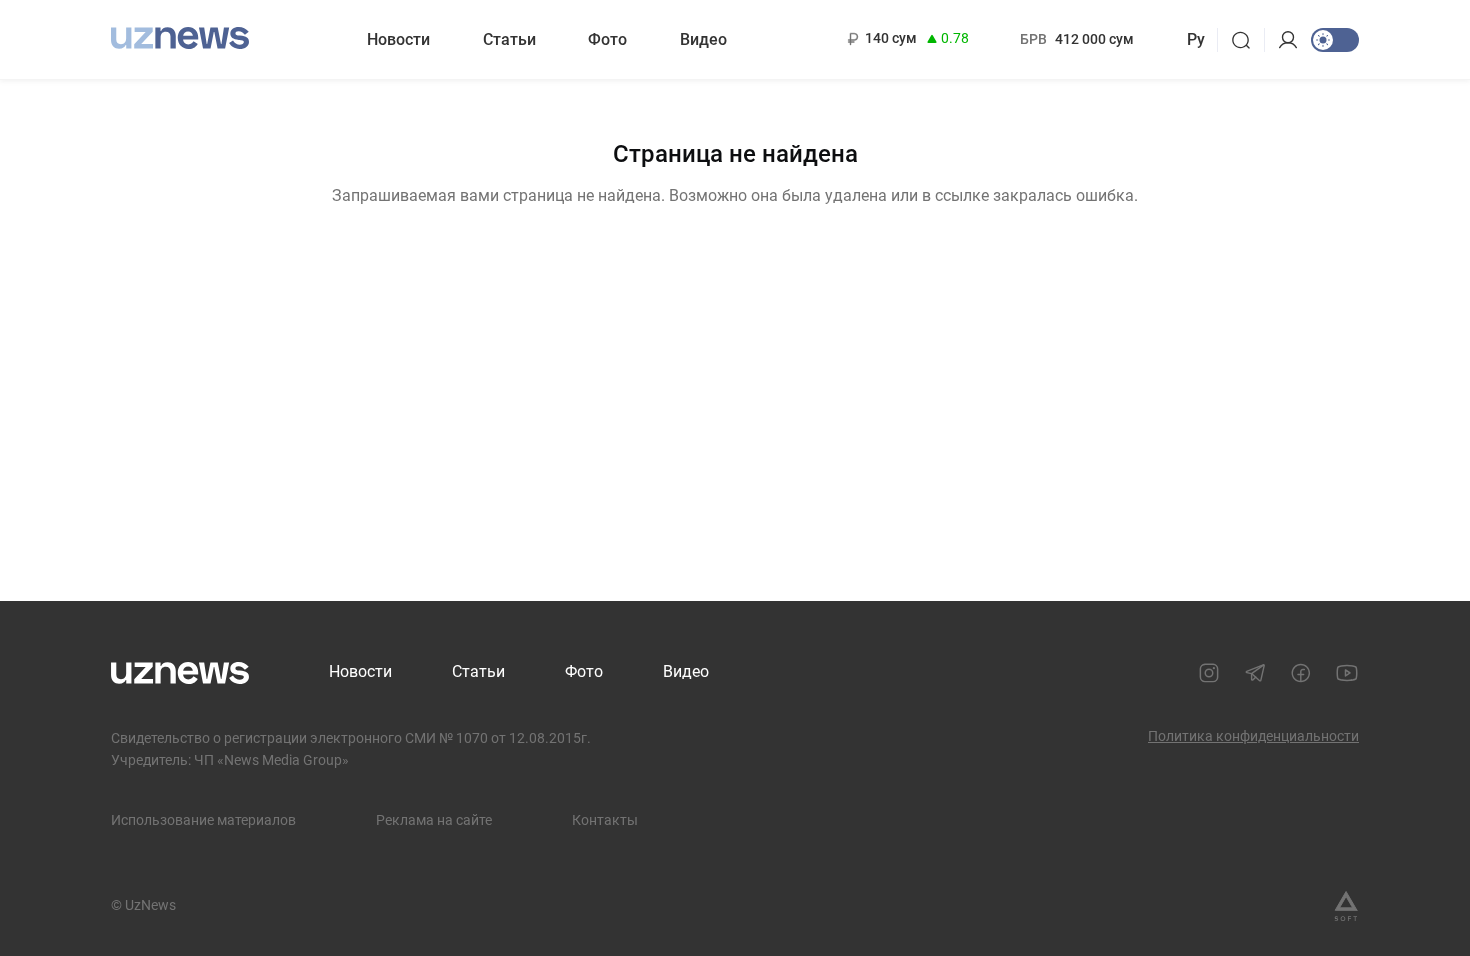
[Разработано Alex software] (1346, 906)
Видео (703, 39)
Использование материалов (203, 820)
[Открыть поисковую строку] (1247, 40)
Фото (607, 39)
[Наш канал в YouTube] (1347, 673)
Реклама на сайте (434, 820)
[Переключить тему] (1335, 40)
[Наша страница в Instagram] (1209, 673)
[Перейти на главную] (180, 37)
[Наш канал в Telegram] (1255, 673)
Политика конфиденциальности (1253, 736)
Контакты (605, 820)
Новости (398, 39)
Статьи (509, 39)
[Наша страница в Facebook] (1301, 673)
